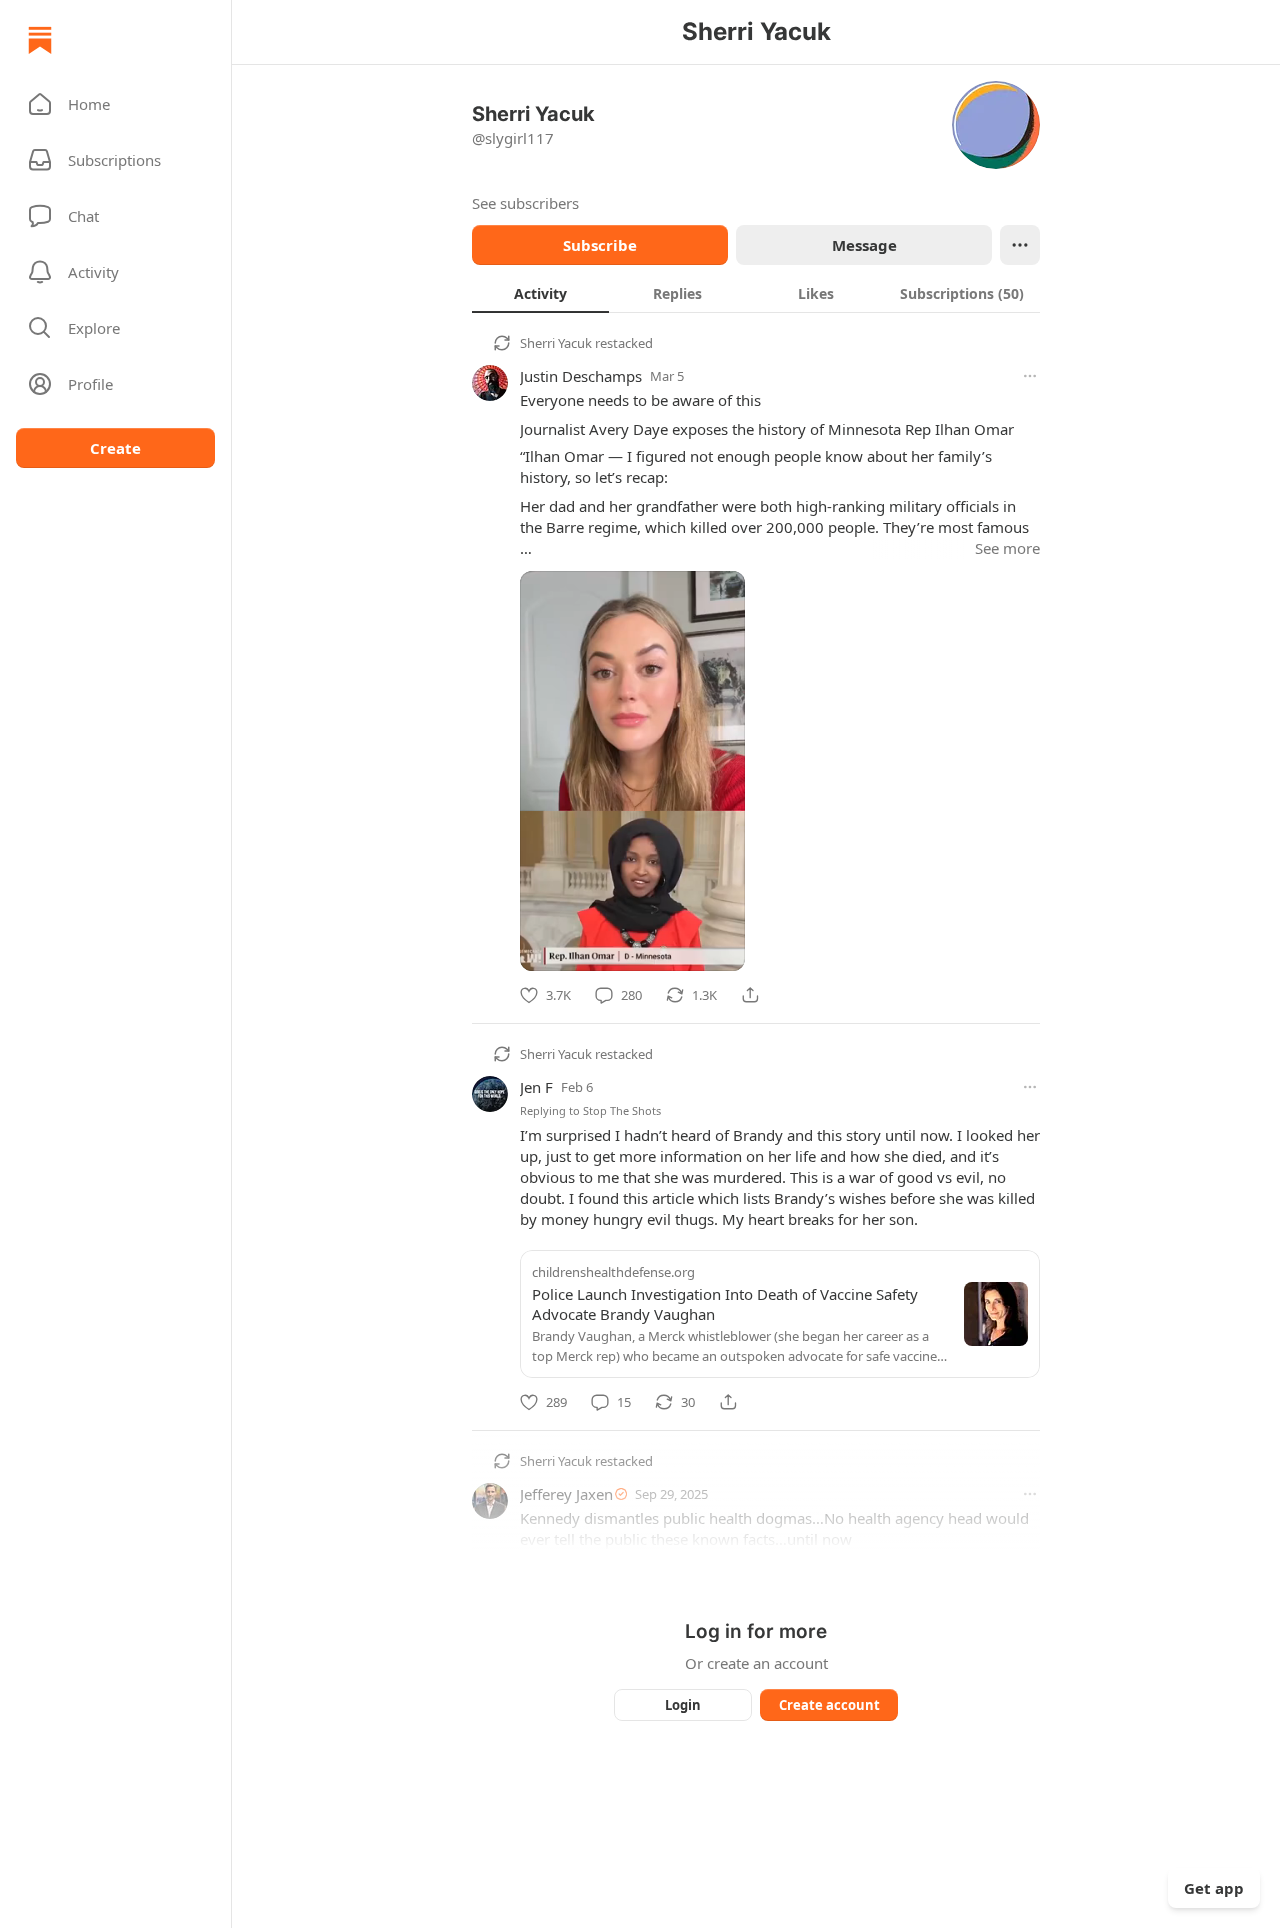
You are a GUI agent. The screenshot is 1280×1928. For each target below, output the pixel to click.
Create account (829, 1705)
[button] (115, 104)
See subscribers (525, 203)
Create (115, 448)
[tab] (540, 293)
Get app (1214, 1888)
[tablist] (756, 293)
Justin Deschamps (581, 376)
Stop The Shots (622, 1110)
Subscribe (600, 245)
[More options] (1030, 376)
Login (683, 1705)
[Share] (750, 995)
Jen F (536, 1087)
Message (864, 245)
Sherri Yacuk (556, 343)
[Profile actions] (1020, 245)
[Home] (40, 40)
